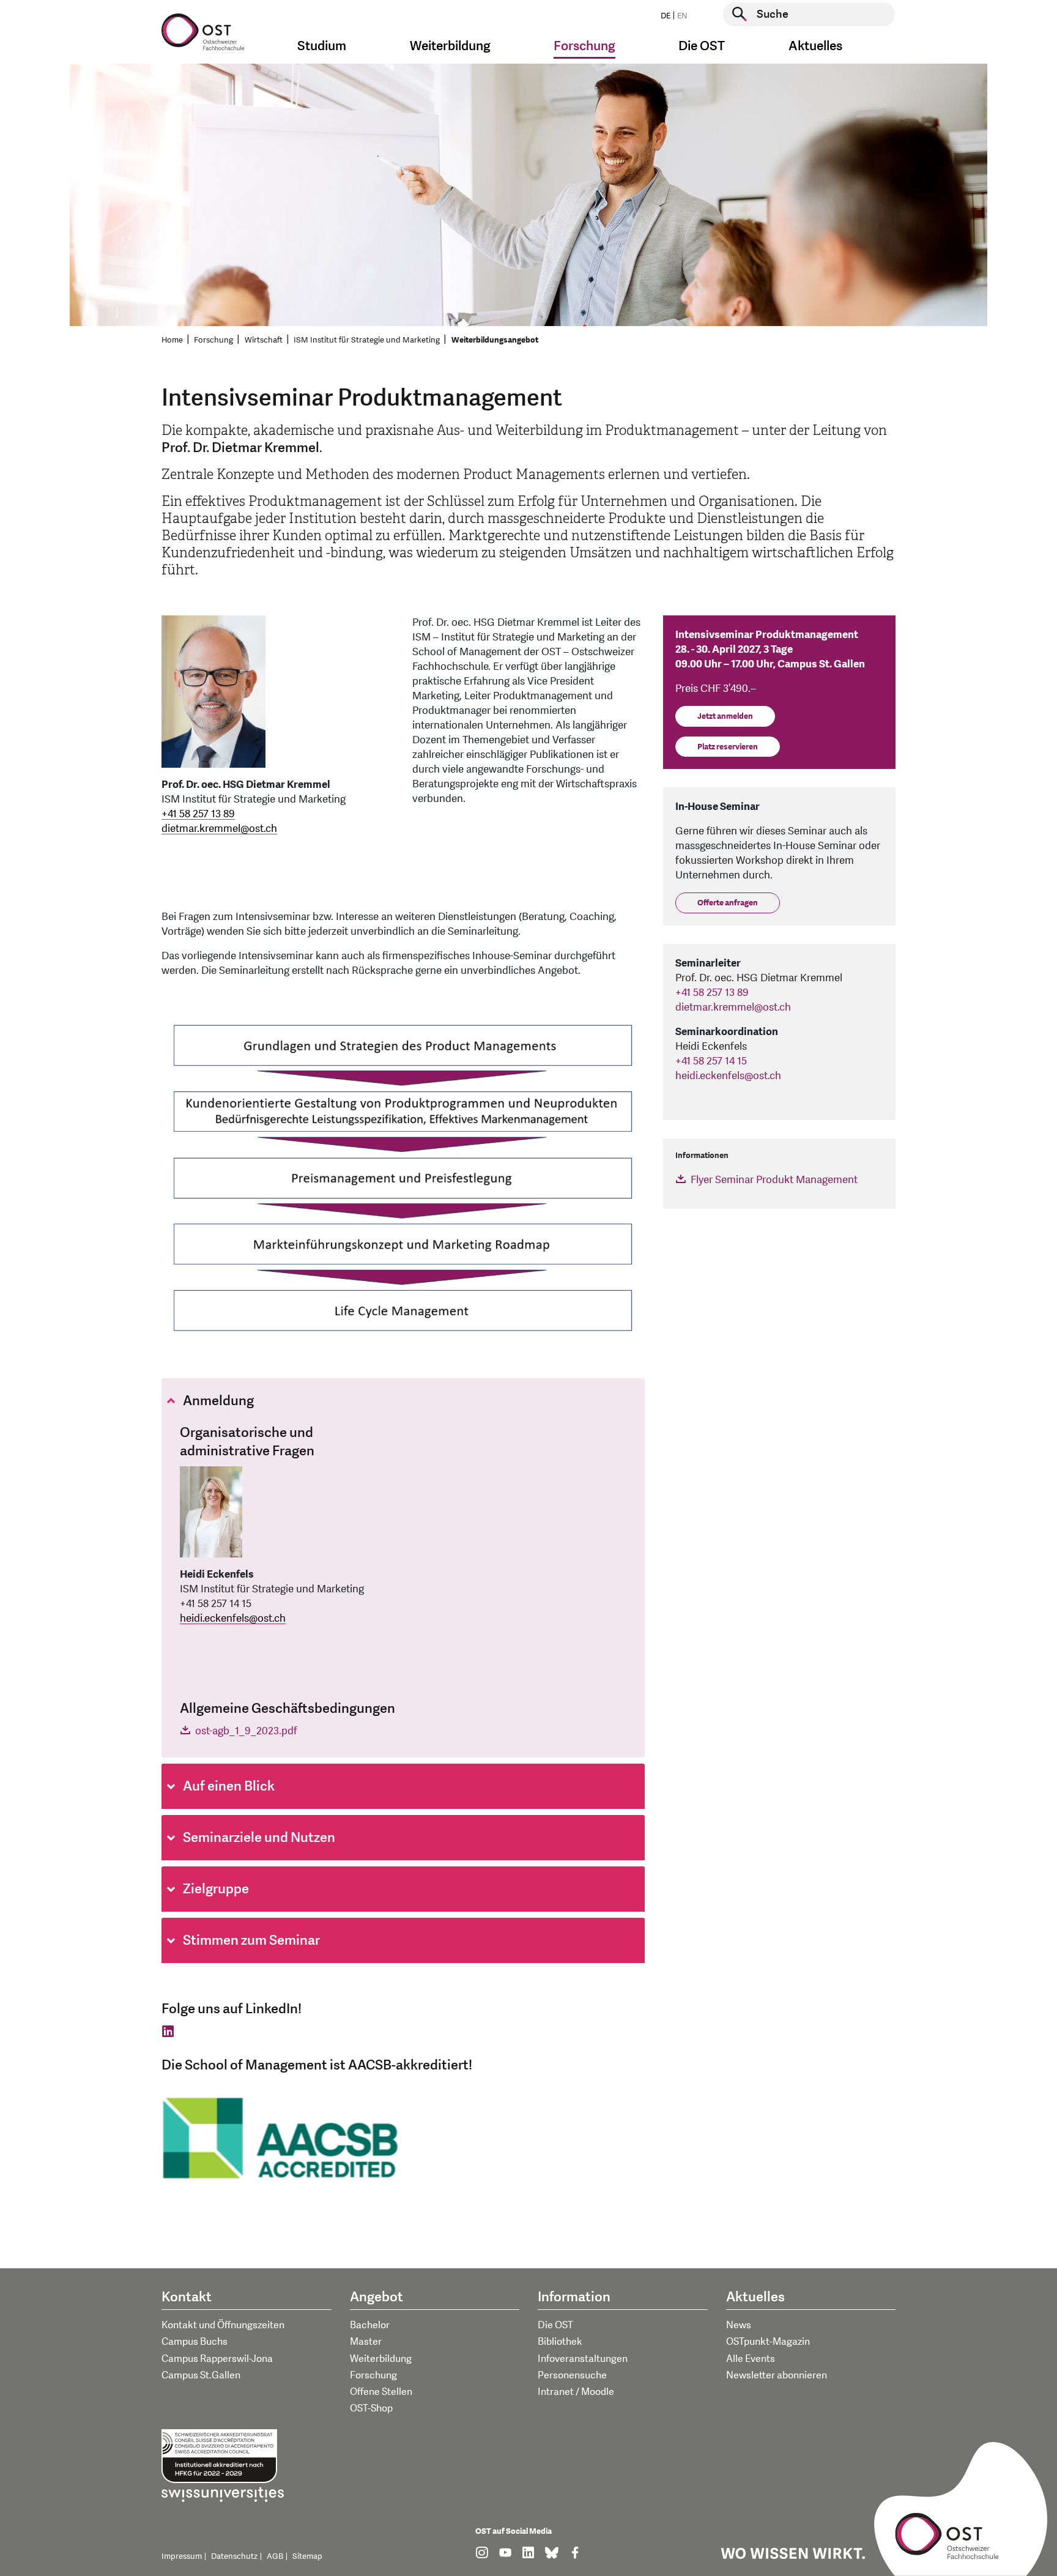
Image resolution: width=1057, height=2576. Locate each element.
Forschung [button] (584, 46)
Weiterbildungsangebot (495, 340)
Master (366, 2342)
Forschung (213, 340)
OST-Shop (371, 2408)
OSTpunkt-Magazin (768, 2342)
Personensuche (572, 2375)
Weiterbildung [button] (450, 46)
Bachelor (370, 2325)
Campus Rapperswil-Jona (217, 2359)
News (739, 2325)
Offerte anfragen (728, 903)
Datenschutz (234, 2556)
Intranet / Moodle (576, 2392)
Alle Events (751, 2359)
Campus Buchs (195, 2342)
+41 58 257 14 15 (711, 1061)
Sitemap (307, 2556)
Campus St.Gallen (201, 2375)
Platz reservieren (728, 747)
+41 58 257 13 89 (198, 814)
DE (666, 16)
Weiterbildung (381, 2359)
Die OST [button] (702, 46)
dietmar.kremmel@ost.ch (734, 1007)
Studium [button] (322, 46)
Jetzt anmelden (725, 716)
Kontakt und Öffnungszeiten (223, 2325)
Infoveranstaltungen (583, 2359)
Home (172, 340)
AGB (275, 2556)
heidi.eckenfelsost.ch (233, 1618)
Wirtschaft (264, 340)
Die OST (555, 2325)
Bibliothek (560, 2342)
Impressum (182, 2556)
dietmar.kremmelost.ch (219, 829)
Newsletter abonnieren (777, 2375)
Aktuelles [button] (815, 46)
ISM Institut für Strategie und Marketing (367, 340)
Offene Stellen (381, 2392)
